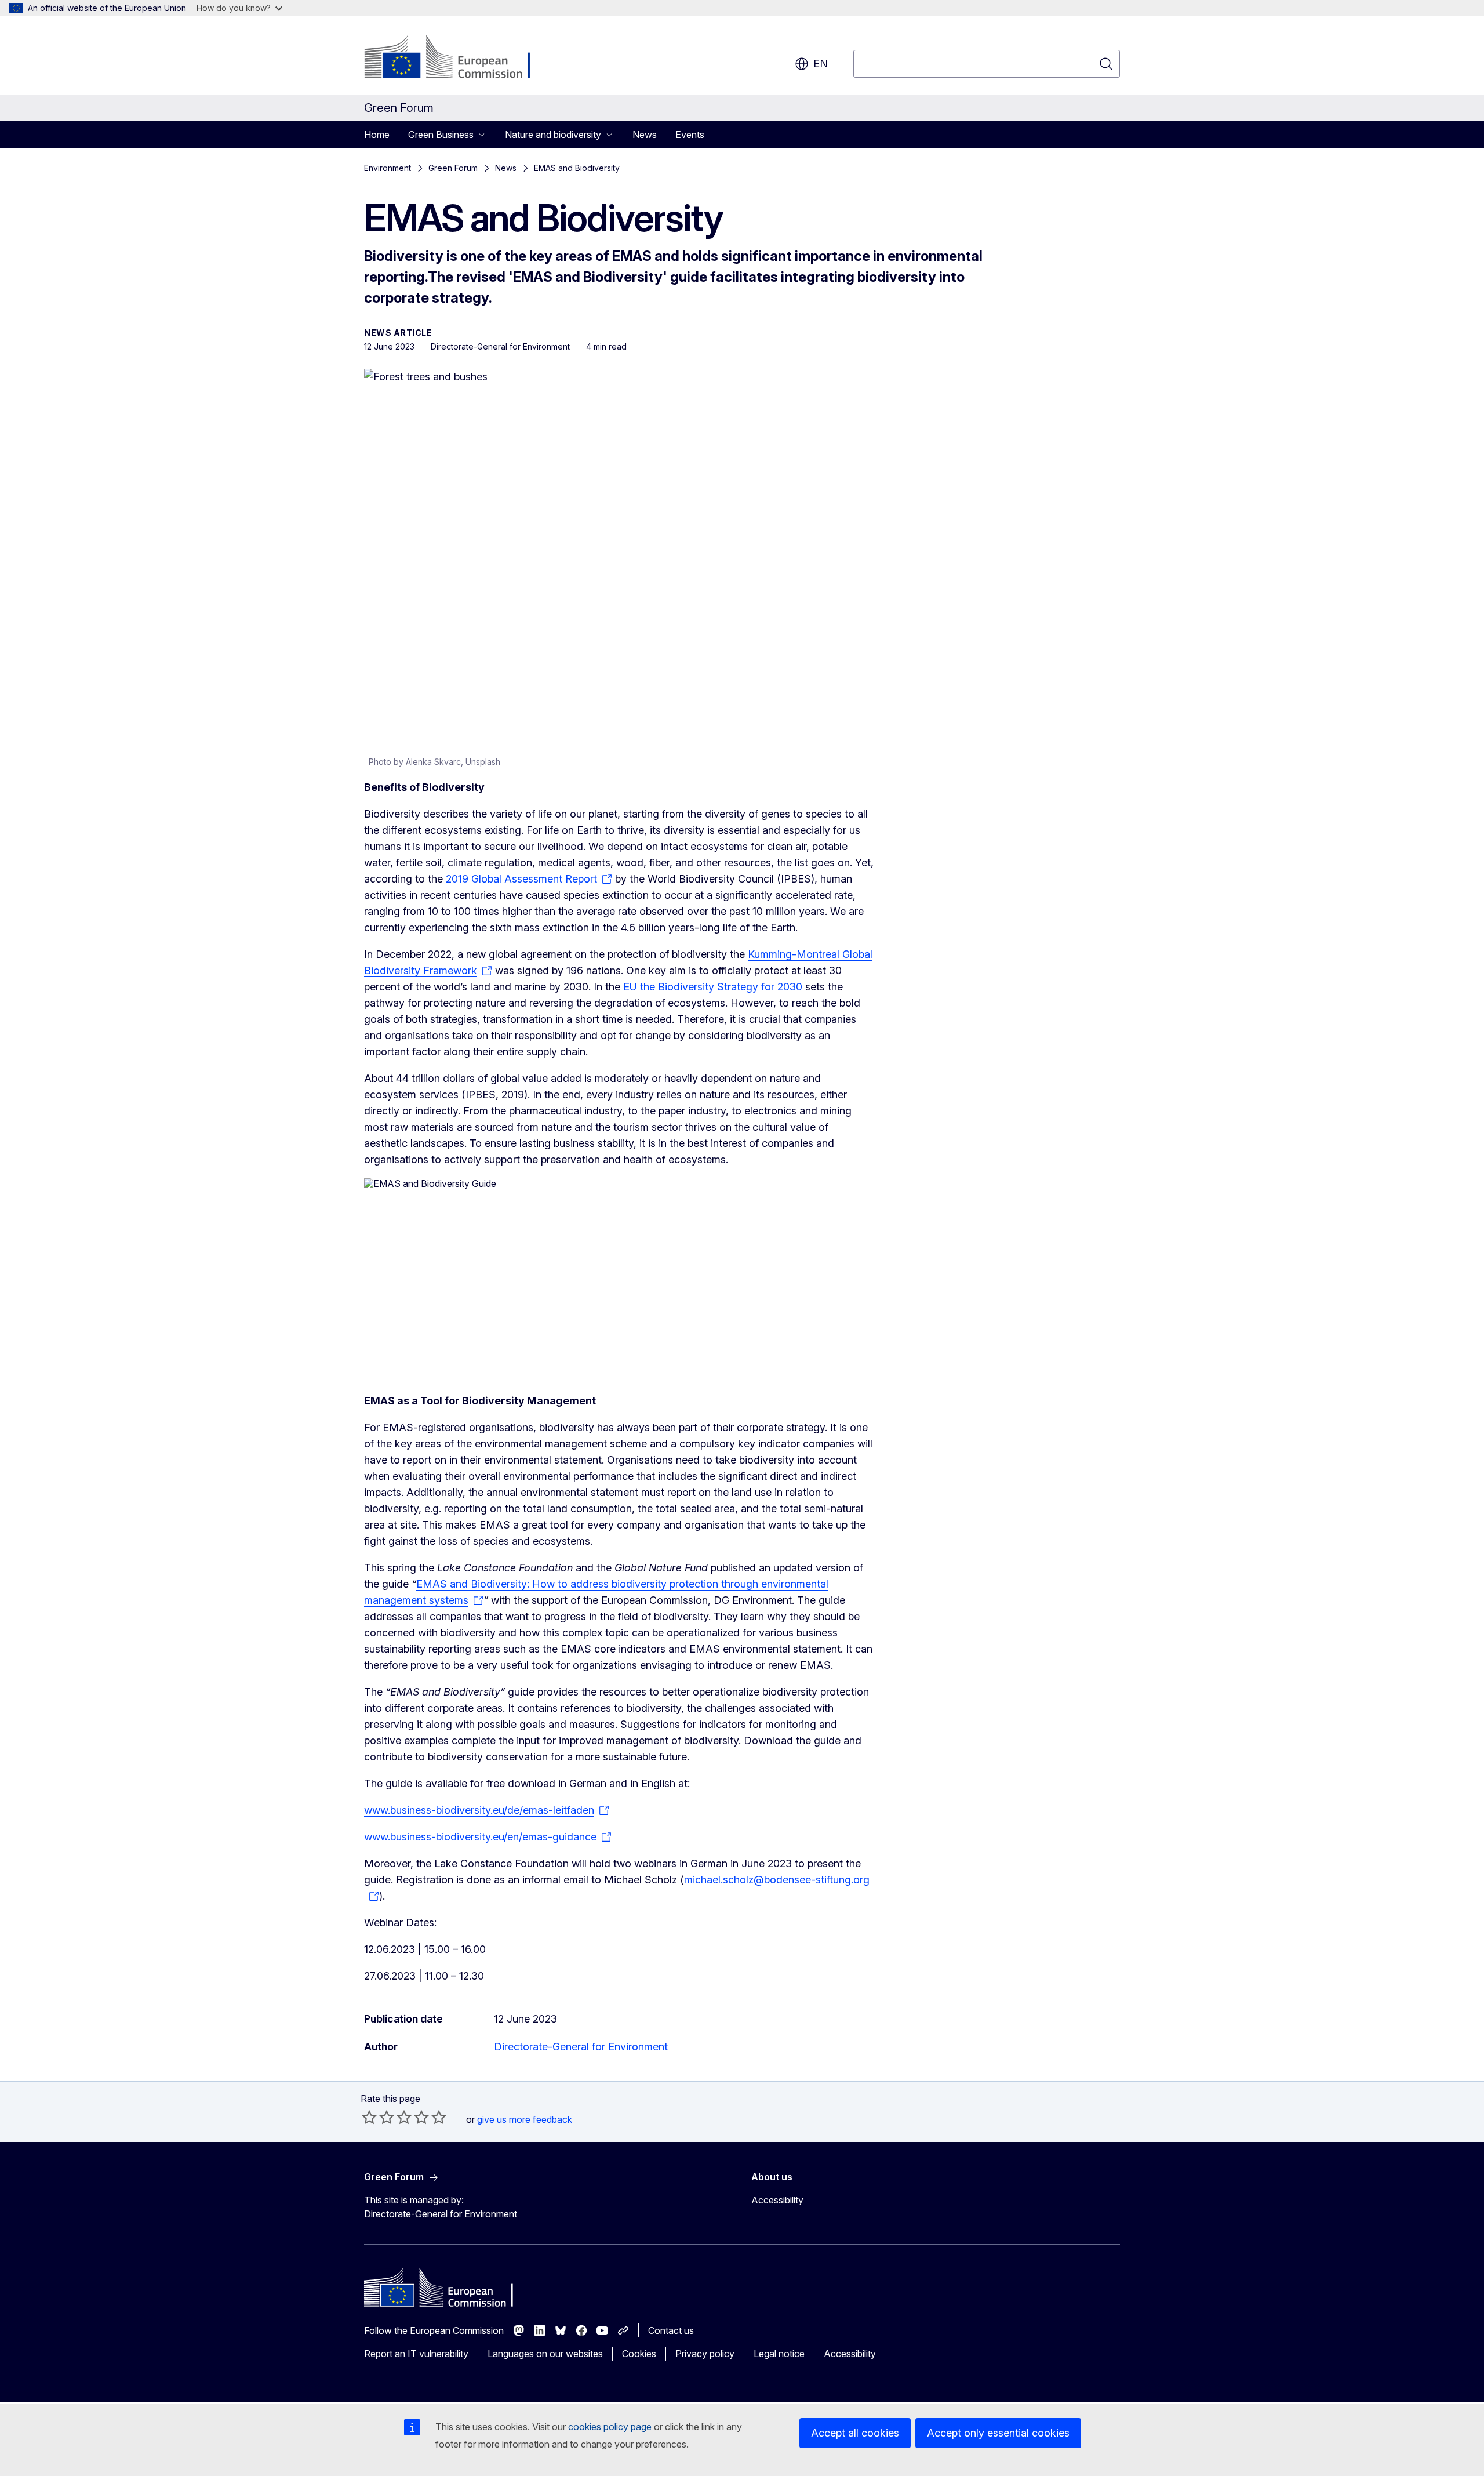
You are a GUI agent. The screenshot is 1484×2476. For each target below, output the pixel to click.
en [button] (821, 63)
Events (690, 135)
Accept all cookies (855, 2433)
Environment (388, 168)
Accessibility (777, 2200)
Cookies (639, 2354)
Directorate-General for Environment (581, 2047)
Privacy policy (705, 2354)
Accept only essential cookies (998, 2433)
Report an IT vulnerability (416, 2354)
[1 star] (369, 2117)
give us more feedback (525, 2119)
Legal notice (779, 2354)
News (645, 135)
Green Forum (453, 168)
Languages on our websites (545, 2354)
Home (377, 135)
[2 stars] (378, 2117)
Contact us (671, 2330)
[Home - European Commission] (458, 58)
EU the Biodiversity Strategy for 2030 (713, 987)
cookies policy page (610, 2427)
